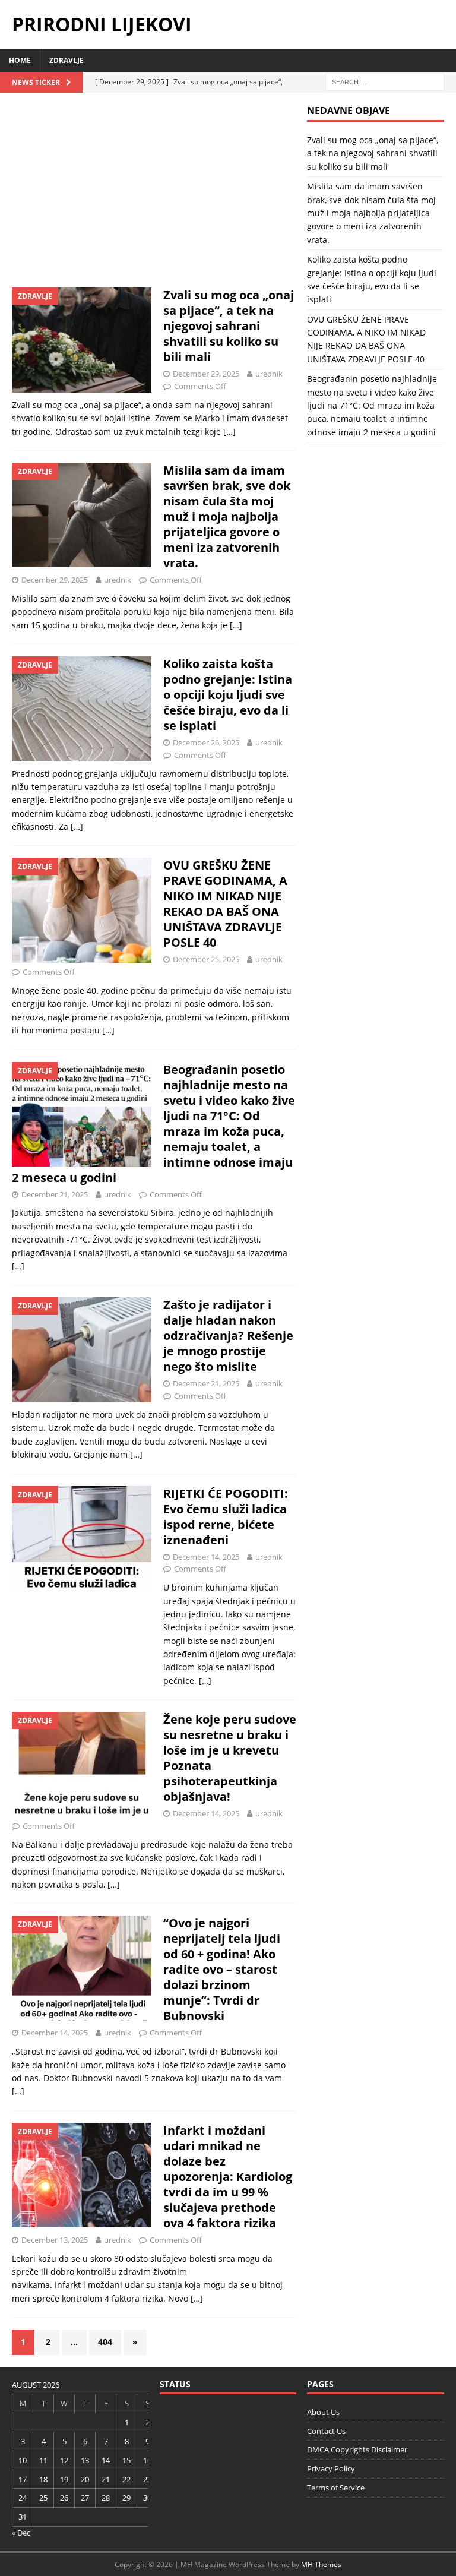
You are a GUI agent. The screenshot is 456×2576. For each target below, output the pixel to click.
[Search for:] (385, 81)
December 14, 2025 (206, 1557)
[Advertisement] (154, 192)
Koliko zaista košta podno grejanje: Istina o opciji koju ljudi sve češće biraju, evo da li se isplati (228, 695)
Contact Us (326, 2431)
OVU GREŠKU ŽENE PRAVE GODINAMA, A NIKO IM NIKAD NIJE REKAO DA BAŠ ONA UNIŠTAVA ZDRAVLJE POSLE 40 (225, 904)
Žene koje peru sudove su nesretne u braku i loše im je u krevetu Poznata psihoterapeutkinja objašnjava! (230, 1758)
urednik (269, 374)
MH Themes (321, 2564)
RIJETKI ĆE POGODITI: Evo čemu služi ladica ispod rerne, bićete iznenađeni (226, 1517)
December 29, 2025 (206, 374)
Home (20, 60)
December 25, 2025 (206, 959)
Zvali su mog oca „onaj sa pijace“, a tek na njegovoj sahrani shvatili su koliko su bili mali (229, 326)
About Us (323, 2412)
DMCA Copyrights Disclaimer (357, 2449)
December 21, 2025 (55, 1194)
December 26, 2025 (206, 742)
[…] (229, 432)
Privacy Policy (331, 2468)
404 (105, 2342)
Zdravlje (66, 60)
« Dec (21, 2533)
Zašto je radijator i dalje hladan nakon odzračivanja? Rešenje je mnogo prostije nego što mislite (228, 1336)
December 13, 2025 (55, 2240)
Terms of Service (336, 2488)
